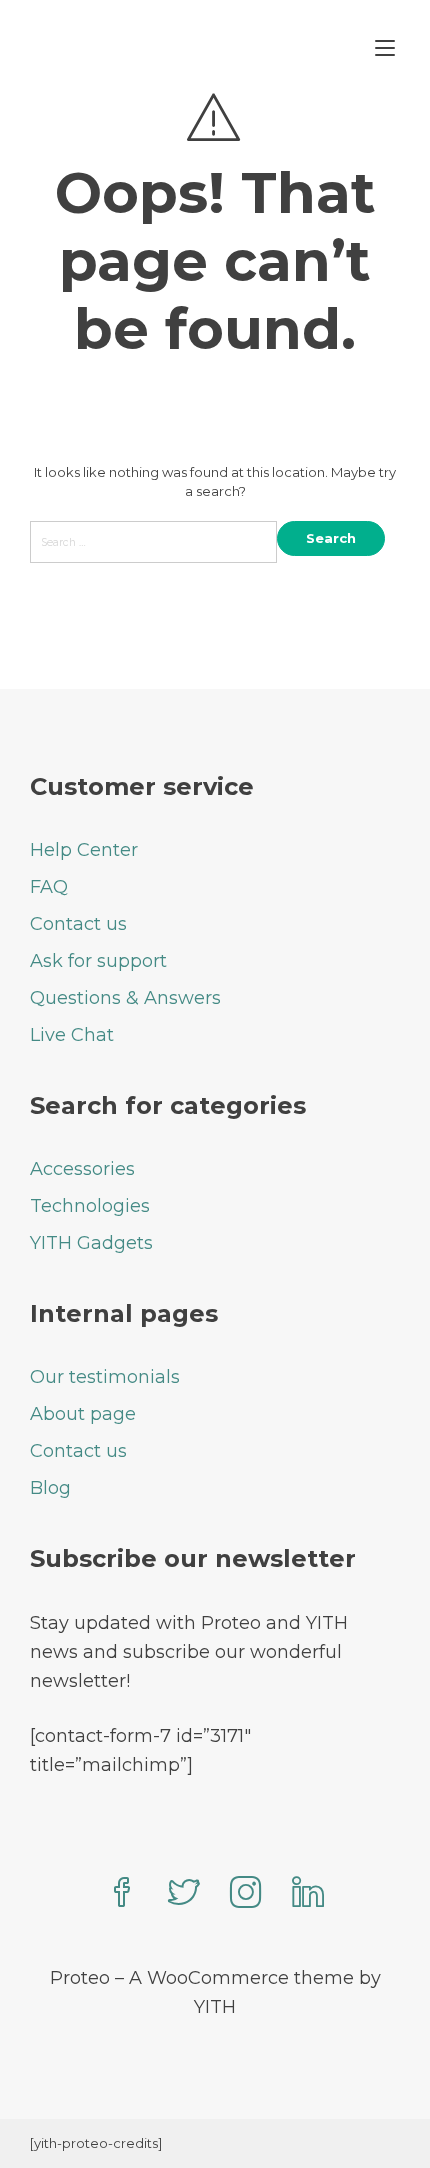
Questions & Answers (125, 998)
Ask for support (98, 961)
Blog (50, 1488)
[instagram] (246, 1894)
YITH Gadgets (91, 1243)
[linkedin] (308, 1894)
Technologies (90, 1206)
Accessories (82, 1169)
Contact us (78, 924)
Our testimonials (105, 1377)
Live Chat (72, 1035)
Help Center (84, 850)
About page (83, 1414)
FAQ (49, 887)
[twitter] (184, 1894)
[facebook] (122, 1894)
